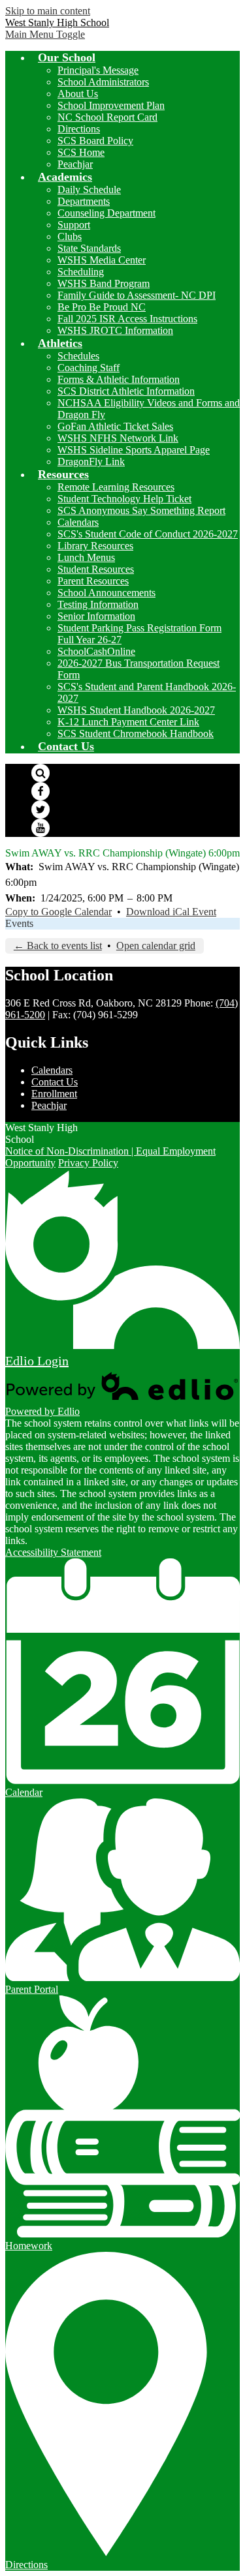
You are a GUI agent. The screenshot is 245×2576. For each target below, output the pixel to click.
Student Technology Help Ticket (124, 499)
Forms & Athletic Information (119, 379)
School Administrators (103, 82)
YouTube (41, 828)
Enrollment (54, 1094)
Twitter (41, 810)
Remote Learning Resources (116, 487)
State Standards (89, 248)
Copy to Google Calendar (58, 912)
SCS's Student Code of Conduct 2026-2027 (148, 534)
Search (41, 773)
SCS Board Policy (95, 141)
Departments (84, 201)
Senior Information (96, 616)
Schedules (78, 356)
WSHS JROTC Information (115, 330)
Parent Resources (93, 581)
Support (74, 225)
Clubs (70, 236)
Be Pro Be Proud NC (102, 307)
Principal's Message (98, 70)
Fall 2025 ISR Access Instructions (127, 319)
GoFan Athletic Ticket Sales (115, 426)
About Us (78, 94)
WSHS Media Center (102, 260)
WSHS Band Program (104, 283)
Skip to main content (48, 11)
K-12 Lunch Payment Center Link (128, 722)
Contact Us (55, 1082)
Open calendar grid (156, 946)
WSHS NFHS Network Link (118, 438)
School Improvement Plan (111, 105)
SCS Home (81, 152)
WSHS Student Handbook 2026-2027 (136, 710)
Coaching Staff (89, 368)
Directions (79, 129)
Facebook (41, 791)
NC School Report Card (107, 117)
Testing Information (98, 604)
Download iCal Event (171, 912)
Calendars (78, 522)
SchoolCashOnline (96, 651)
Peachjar (75, 164)
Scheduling (81, 272)
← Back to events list (58, 946)
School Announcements (106, 593)
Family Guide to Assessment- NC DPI (137, 295)
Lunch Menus (86, 557)
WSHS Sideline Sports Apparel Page (134, 450)
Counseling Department (106, 213)
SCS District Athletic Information (126, 391)
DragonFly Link (91, 462)
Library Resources (95, 546)
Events (19, 923)
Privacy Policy (88, 1163)
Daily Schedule (89, 189)
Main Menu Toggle (45, 34)
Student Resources (96, 569)
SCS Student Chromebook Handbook (136, 734)
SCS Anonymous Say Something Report (141, 510)
